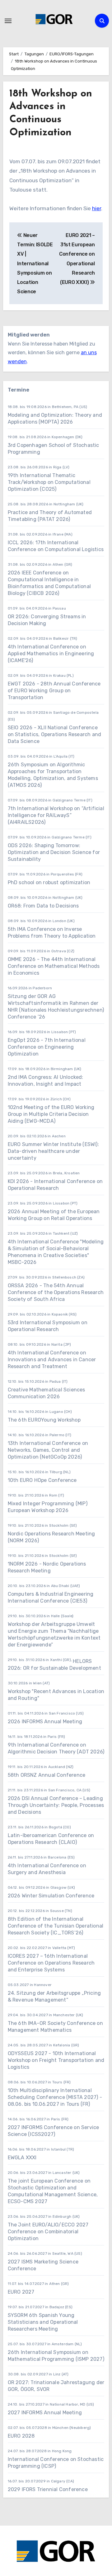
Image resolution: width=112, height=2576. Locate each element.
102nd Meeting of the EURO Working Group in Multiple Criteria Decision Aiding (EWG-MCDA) (51, 1114)
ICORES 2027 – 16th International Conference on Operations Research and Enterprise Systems (51, 1963)
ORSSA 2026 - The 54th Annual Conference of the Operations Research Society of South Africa (56, 1292)
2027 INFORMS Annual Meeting (45, 2413)
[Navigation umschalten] (8, 21)
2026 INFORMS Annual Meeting (45, 1722)
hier (97, 208)
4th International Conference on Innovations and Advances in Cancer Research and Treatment (52, 1360)
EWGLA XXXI (22, 2158)
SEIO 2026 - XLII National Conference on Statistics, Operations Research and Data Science (55, 734)
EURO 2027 (21, 2292)
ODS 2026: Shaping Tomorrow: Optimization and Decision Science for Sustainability (54, 852)
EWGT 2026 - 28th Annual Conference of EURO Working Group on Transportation (54, 691)
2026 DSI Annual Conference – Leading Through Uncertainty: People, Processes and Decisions (56, 1805)
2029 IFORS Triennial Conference (48, 2489)
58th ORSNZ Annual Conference (47, 1775)
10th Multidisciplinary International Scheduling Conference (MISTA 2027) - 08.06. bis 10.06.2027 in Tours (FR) (55, 2097)
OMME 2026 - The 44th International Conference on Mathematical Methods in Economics (54, 966)
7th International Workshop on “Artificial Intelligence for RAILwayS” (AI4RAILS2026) (56, 815)
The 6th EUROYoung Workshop (44, 1420)
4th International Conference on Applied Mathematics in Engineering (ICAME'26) (51, 654)
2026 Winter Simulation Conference (51, 1896)
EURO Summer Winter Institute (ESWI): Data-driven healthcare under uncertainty (53, 1151)
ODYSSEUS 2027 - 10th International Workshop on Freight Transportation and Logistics (56, 2060)
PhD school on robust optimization (49, 882)
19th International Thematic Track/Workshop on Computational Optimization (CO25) (49, 482)
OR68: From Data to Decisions (43, 906)
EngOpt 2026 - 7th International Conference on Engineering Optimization (47, 1047)
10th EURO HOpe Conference (42, 1480)
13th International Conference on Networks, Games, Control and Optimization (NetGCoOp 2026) (48, 1450)
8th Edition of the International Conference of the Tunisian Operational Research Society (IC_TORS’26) (56, 1926)
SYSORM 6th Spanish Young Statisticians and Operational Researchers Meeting (43, 2322)
